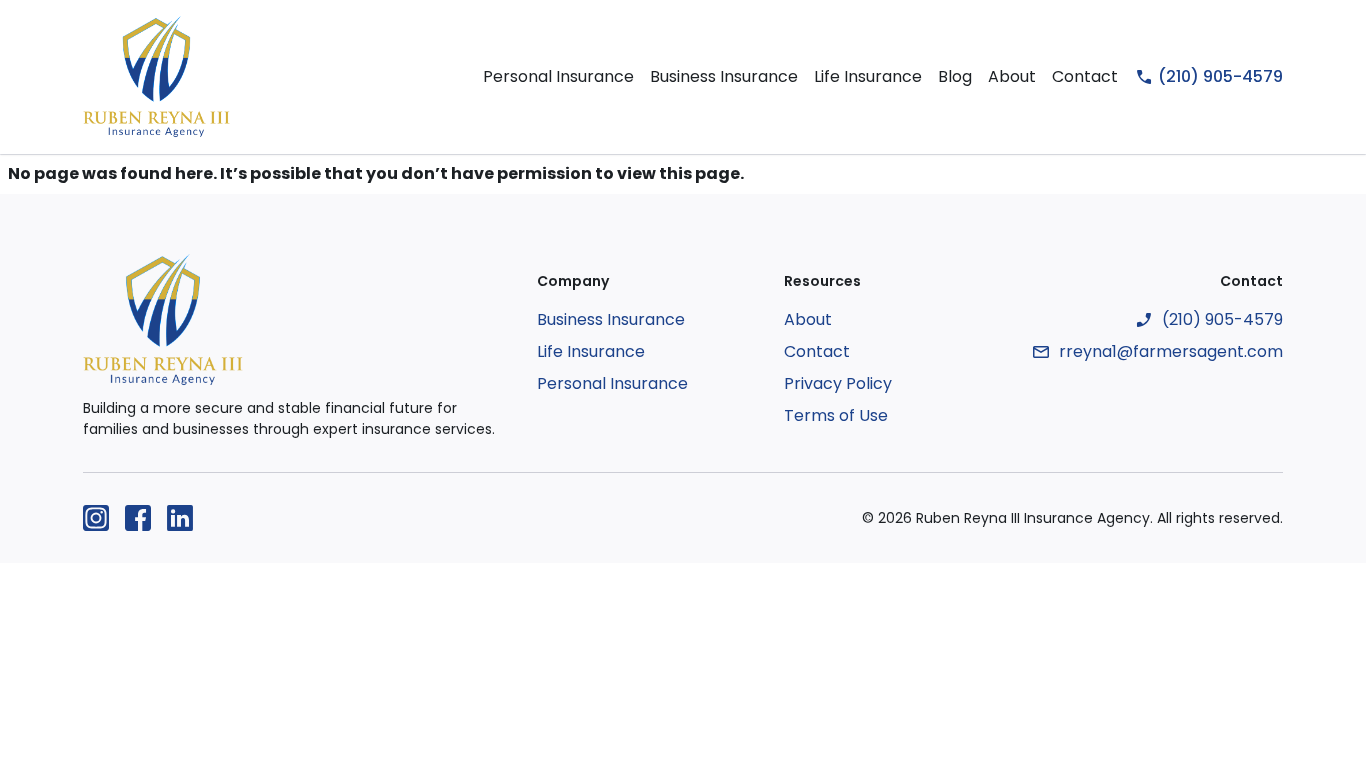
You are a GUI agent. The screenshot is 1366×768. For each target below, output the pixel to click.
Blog (955, 76)
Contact (1085, 76)
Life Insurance (868, 76)
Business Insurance (724, 76)
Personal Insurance (558, 76)
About (1012, 76)
